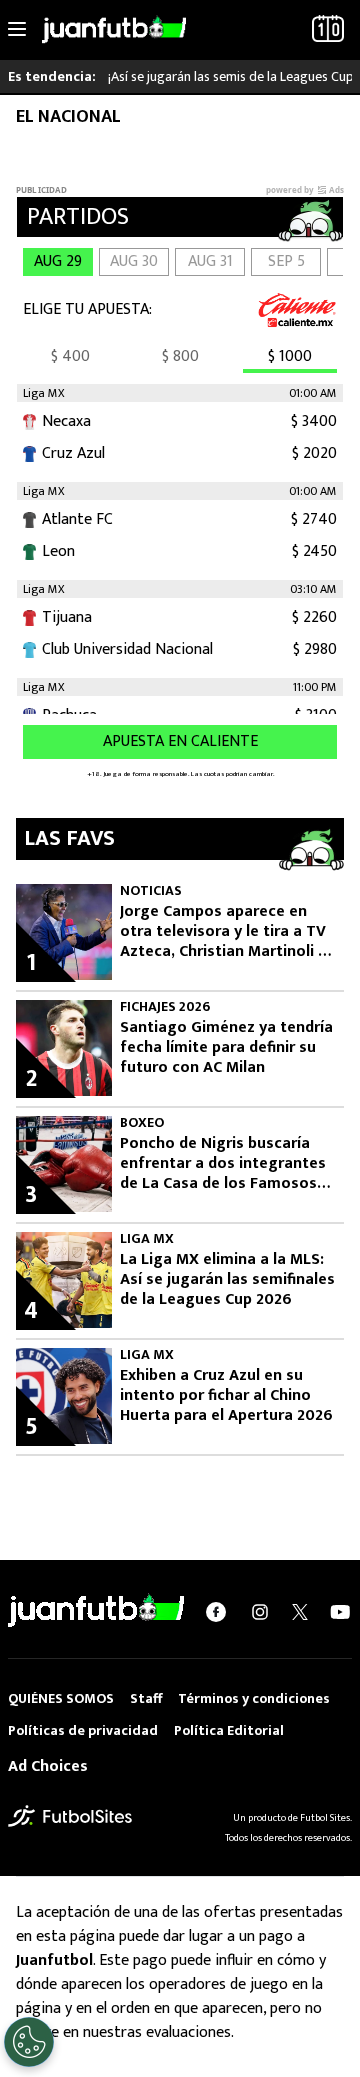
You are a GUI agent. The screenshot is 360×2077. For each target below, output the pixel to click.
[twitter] (300, 1611)
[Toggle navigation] (17, 30)
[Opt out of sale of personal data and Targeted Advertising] (29, 2042)
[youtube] (340, 1611)
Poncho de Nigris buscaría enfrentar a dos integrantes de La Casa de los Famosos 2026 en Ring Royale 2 (223, 1164)
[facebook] (216, 1611)
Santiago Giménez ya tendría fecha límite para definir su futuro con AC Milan (226, 1048)
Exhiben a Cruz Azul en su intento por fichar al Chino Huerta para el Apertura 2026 (226, 1396)
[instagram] (260, 1611)
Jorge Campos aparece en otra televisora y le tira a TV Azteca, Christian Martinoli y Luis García (223, 932)
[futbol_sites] (70, 1816)
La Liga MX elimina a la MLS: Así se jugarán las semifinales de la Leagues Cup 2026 (227, 1280)
